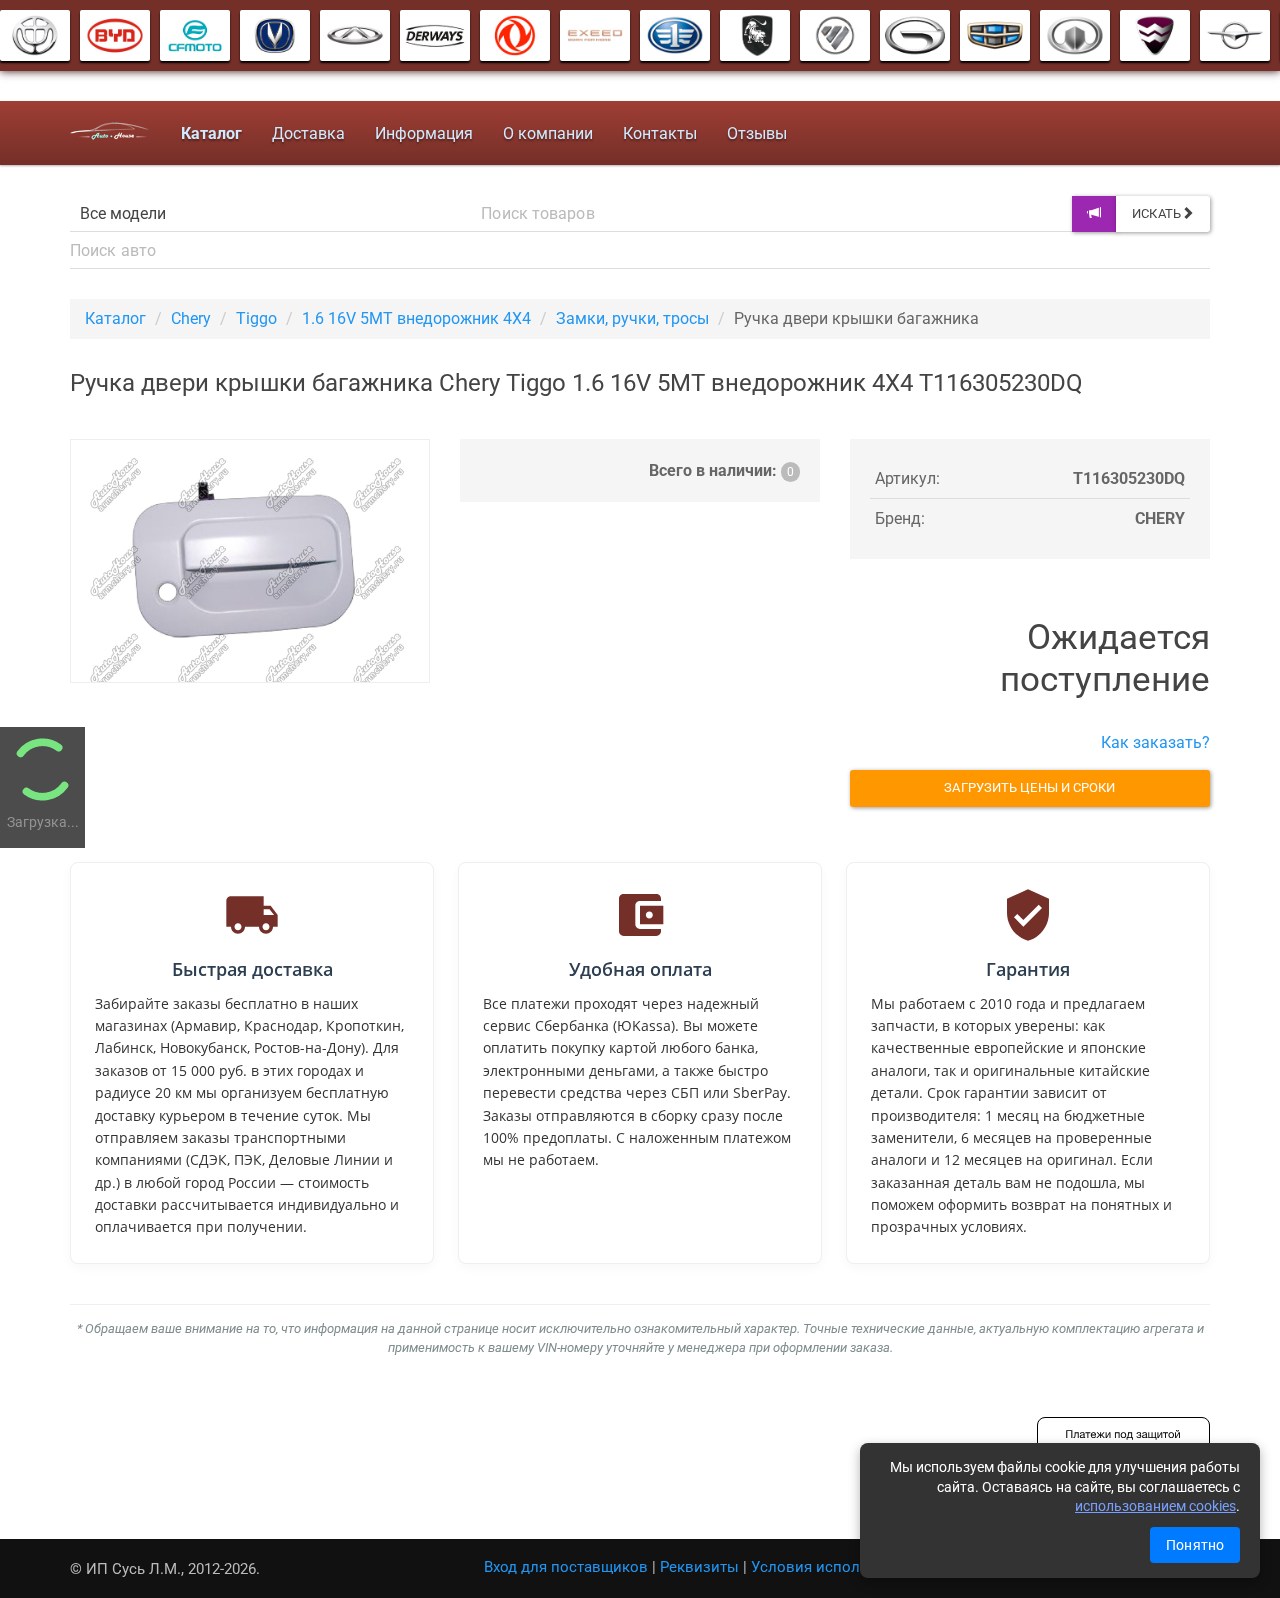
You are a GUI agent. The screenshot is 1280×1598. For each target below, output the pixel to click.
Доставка (308, 133)
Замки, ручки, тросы (632, 318)
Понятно (1195, 1545)
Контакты (660, 133)
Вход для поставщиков (566, 1567)
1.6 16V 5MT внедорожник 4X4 (416, 318)
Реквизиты (699, 1567)
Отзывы (757, 133)
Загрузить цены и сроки (1029, 787)
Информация (424, 133)
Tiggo (256, 318)
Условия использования (839, 1567)
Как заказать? (1155, 742)
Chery (191, 318)
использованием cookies (1155, 1506)
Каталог (115, 318)
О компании (548, 133)
